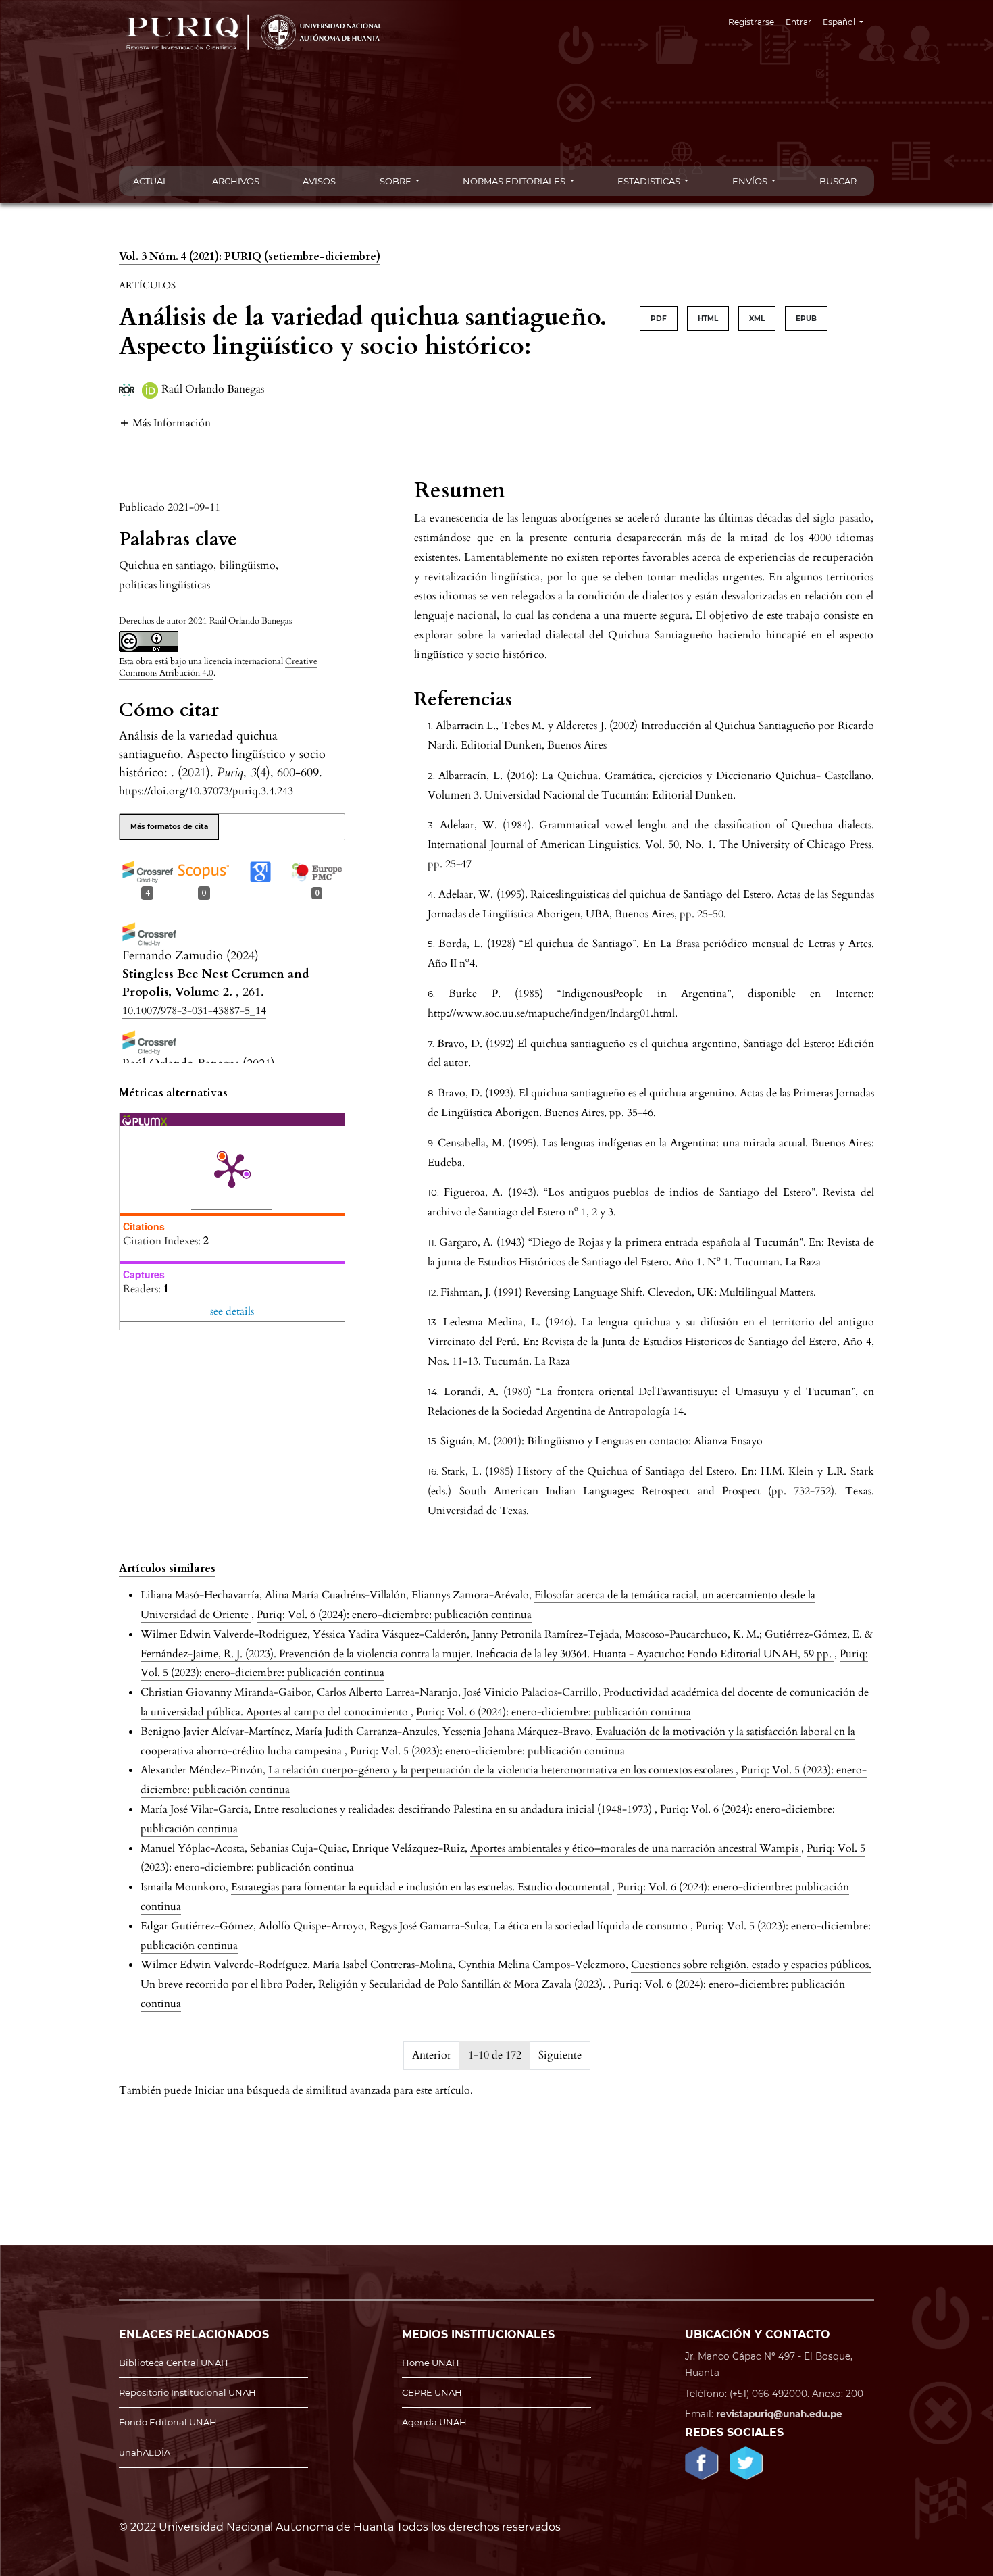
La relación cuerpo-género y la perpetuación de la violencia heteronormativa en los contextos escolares (502, 1770)
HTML (708, 319)
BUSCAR (838, 181)
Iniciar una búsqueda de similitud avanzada (293, 2090)
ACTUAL (151, 181)
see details (232, 1311)
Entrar (798, 22)
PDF (659, 319)
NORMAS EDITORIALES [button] (515, 181)
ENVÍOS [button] (751, 181)
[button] (165, 423)
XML (757, 319)
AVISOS (319, 181)
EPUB (806, 319)
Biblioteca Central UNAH (174, 2363)
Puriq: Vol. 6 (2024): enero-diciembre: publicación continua (394, 1615)
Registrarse (751, 22)
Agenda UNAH (434, 2422)
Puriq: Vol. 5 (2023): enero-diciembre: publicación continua (487, 1751)
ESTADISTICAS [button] (650, 181)
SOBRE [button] (397, 181)
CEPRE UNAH (432, 2392)
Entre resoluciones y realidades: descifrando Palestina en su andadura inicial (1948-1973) (454, 1809)
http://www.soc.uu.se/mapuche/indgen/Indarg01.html (551, 1013)
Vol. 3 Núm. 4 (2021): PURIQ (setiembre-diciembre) (250, 257)
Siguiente (560, 2055)
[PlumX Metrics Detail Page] (232, 1169)
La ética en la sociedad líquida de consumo (592, 1926)
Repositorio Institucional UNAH (187, 2392)
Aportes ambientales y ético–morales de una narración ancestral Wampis (636, 1848)
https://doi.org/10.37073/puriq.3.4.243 (206, 791)
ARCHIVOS (236, 181)
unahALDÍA (145, 2452)
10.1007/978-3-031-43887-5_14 (194, 1011)
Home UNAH (431, 2363)
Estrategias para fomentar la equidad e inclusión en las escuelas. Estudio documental (422, 1887)
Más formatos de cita (169, 827)
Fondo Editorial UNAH (168, 2422)
